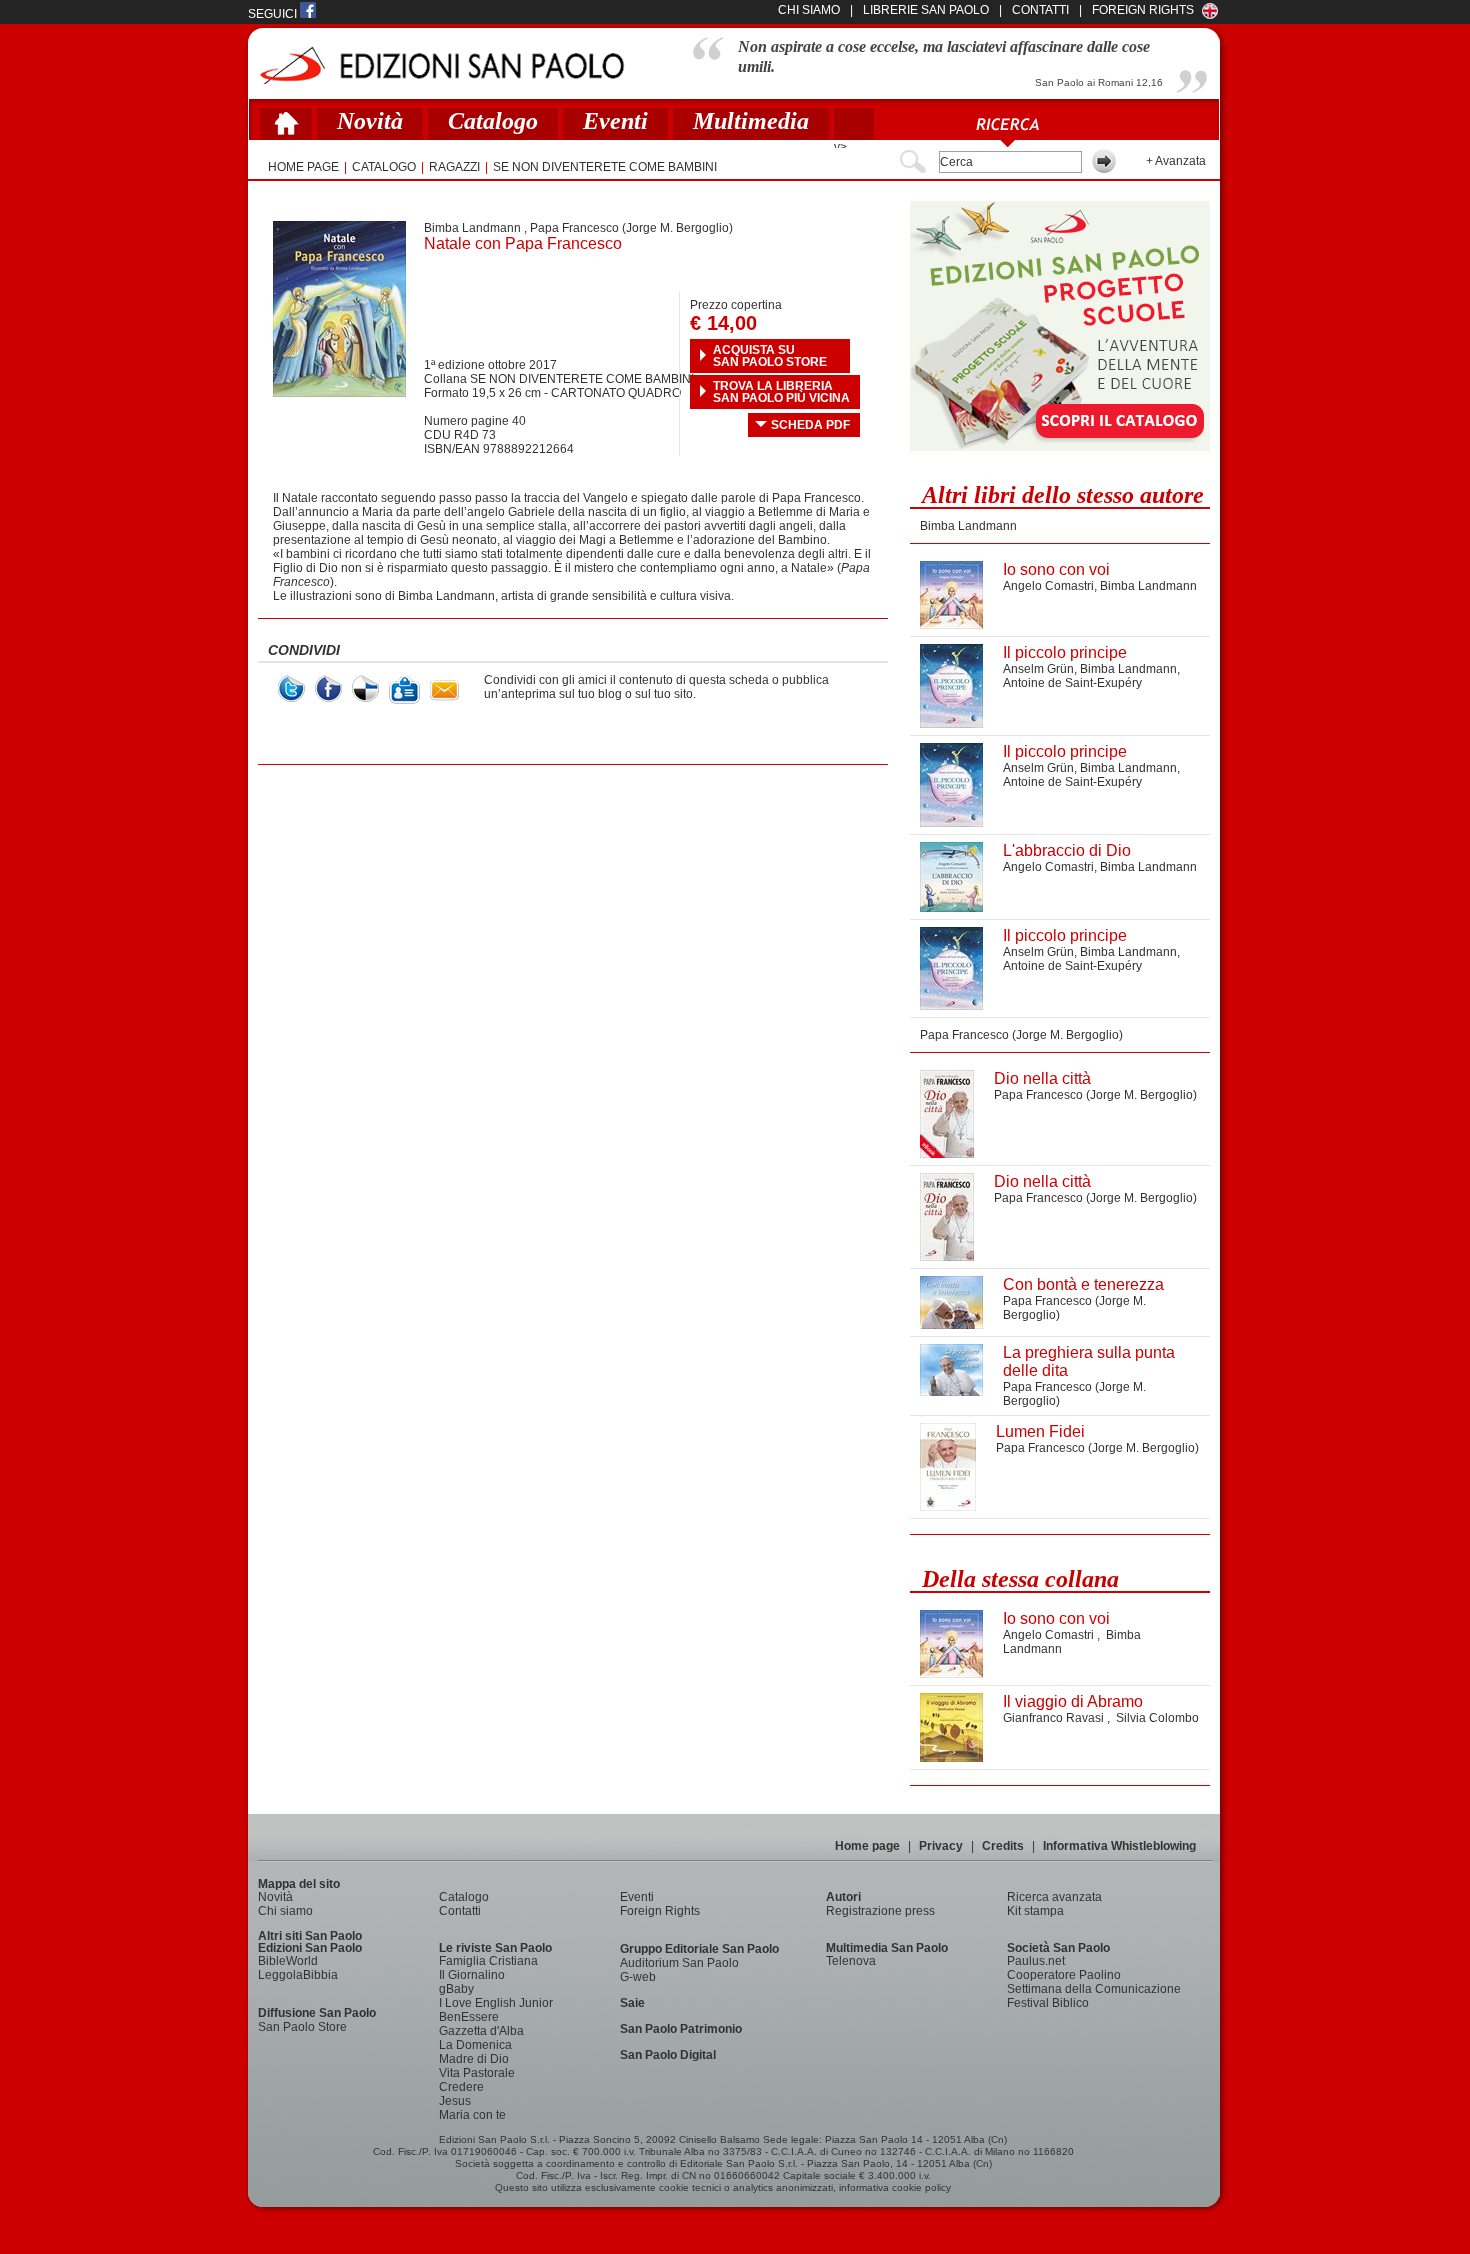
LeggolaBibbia (298, 1975)
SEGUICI (274, 14)
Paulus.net (1036, 1961)
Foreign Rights (1143, 10)
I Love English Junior (496, 2003)
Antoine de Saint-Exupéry (1072, 683)
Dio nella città (1042, 1078)
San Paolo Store (302, 2027)
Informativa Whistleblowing (1119, 1846)
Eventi (615, 121)
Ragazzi (454, 167)
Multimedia (751, 121)
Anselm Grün (1038, 669)
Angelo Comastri (1048, 586)
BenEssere (469, 2017)
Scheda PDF (810, 425)
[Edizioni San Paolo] (441, 65)
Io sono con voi (1056, 569)
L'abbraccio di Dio (1067, 850)
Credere (461, 2087)
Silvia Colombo (1157, 1718)
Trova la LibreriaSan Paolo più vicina (781, 392)
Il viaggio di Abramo (1073, 1701)
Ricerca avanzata (1054, 1897)
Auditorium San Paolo (679, 1963)
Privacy (941, 1846)
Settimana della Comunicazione (1094, 1989)
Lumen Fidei (1040, 1431)
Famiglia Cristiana (488, 1961)
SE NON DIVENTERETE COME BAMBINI (605, 167)
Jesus (455, 2101)
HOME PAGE (303, 167)
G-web (638, 1977)
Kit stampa (1035, 1911)
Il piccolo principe (1065, 652)
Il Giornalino (472, 1975)
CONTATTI (1040, 10)
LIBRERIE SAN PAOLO (926, 10)
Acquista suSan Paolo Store (770, 356)
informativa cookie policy (895, 2187)
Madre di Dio (474, 2059)
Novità (370, 121)
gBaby (456, 1989)
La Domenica (475, 2045)
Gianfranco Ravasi (1055, 1718)
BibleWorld (288, 1961)
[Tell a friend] (444, 690)
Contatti (460, 1911)
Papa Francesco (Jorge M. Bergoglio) (631, 228)
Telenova (851, 1961)
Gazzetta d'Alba (481, 2031)
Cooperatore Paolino (1064, 1975)
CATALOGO (384, 167)
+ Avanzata (1176, 161)
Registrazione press (880, 1911)
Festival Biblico (1048, 2003)
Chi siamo (285, 1911)
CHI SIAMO (809, 10)
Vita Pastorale (477, 2073)
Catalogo (493, 121)
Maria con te (472, 2115)
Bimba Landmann (472, 228)
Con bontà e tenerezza (1083, 1284)
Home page (867, 1846)
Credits (1003, 1846)
